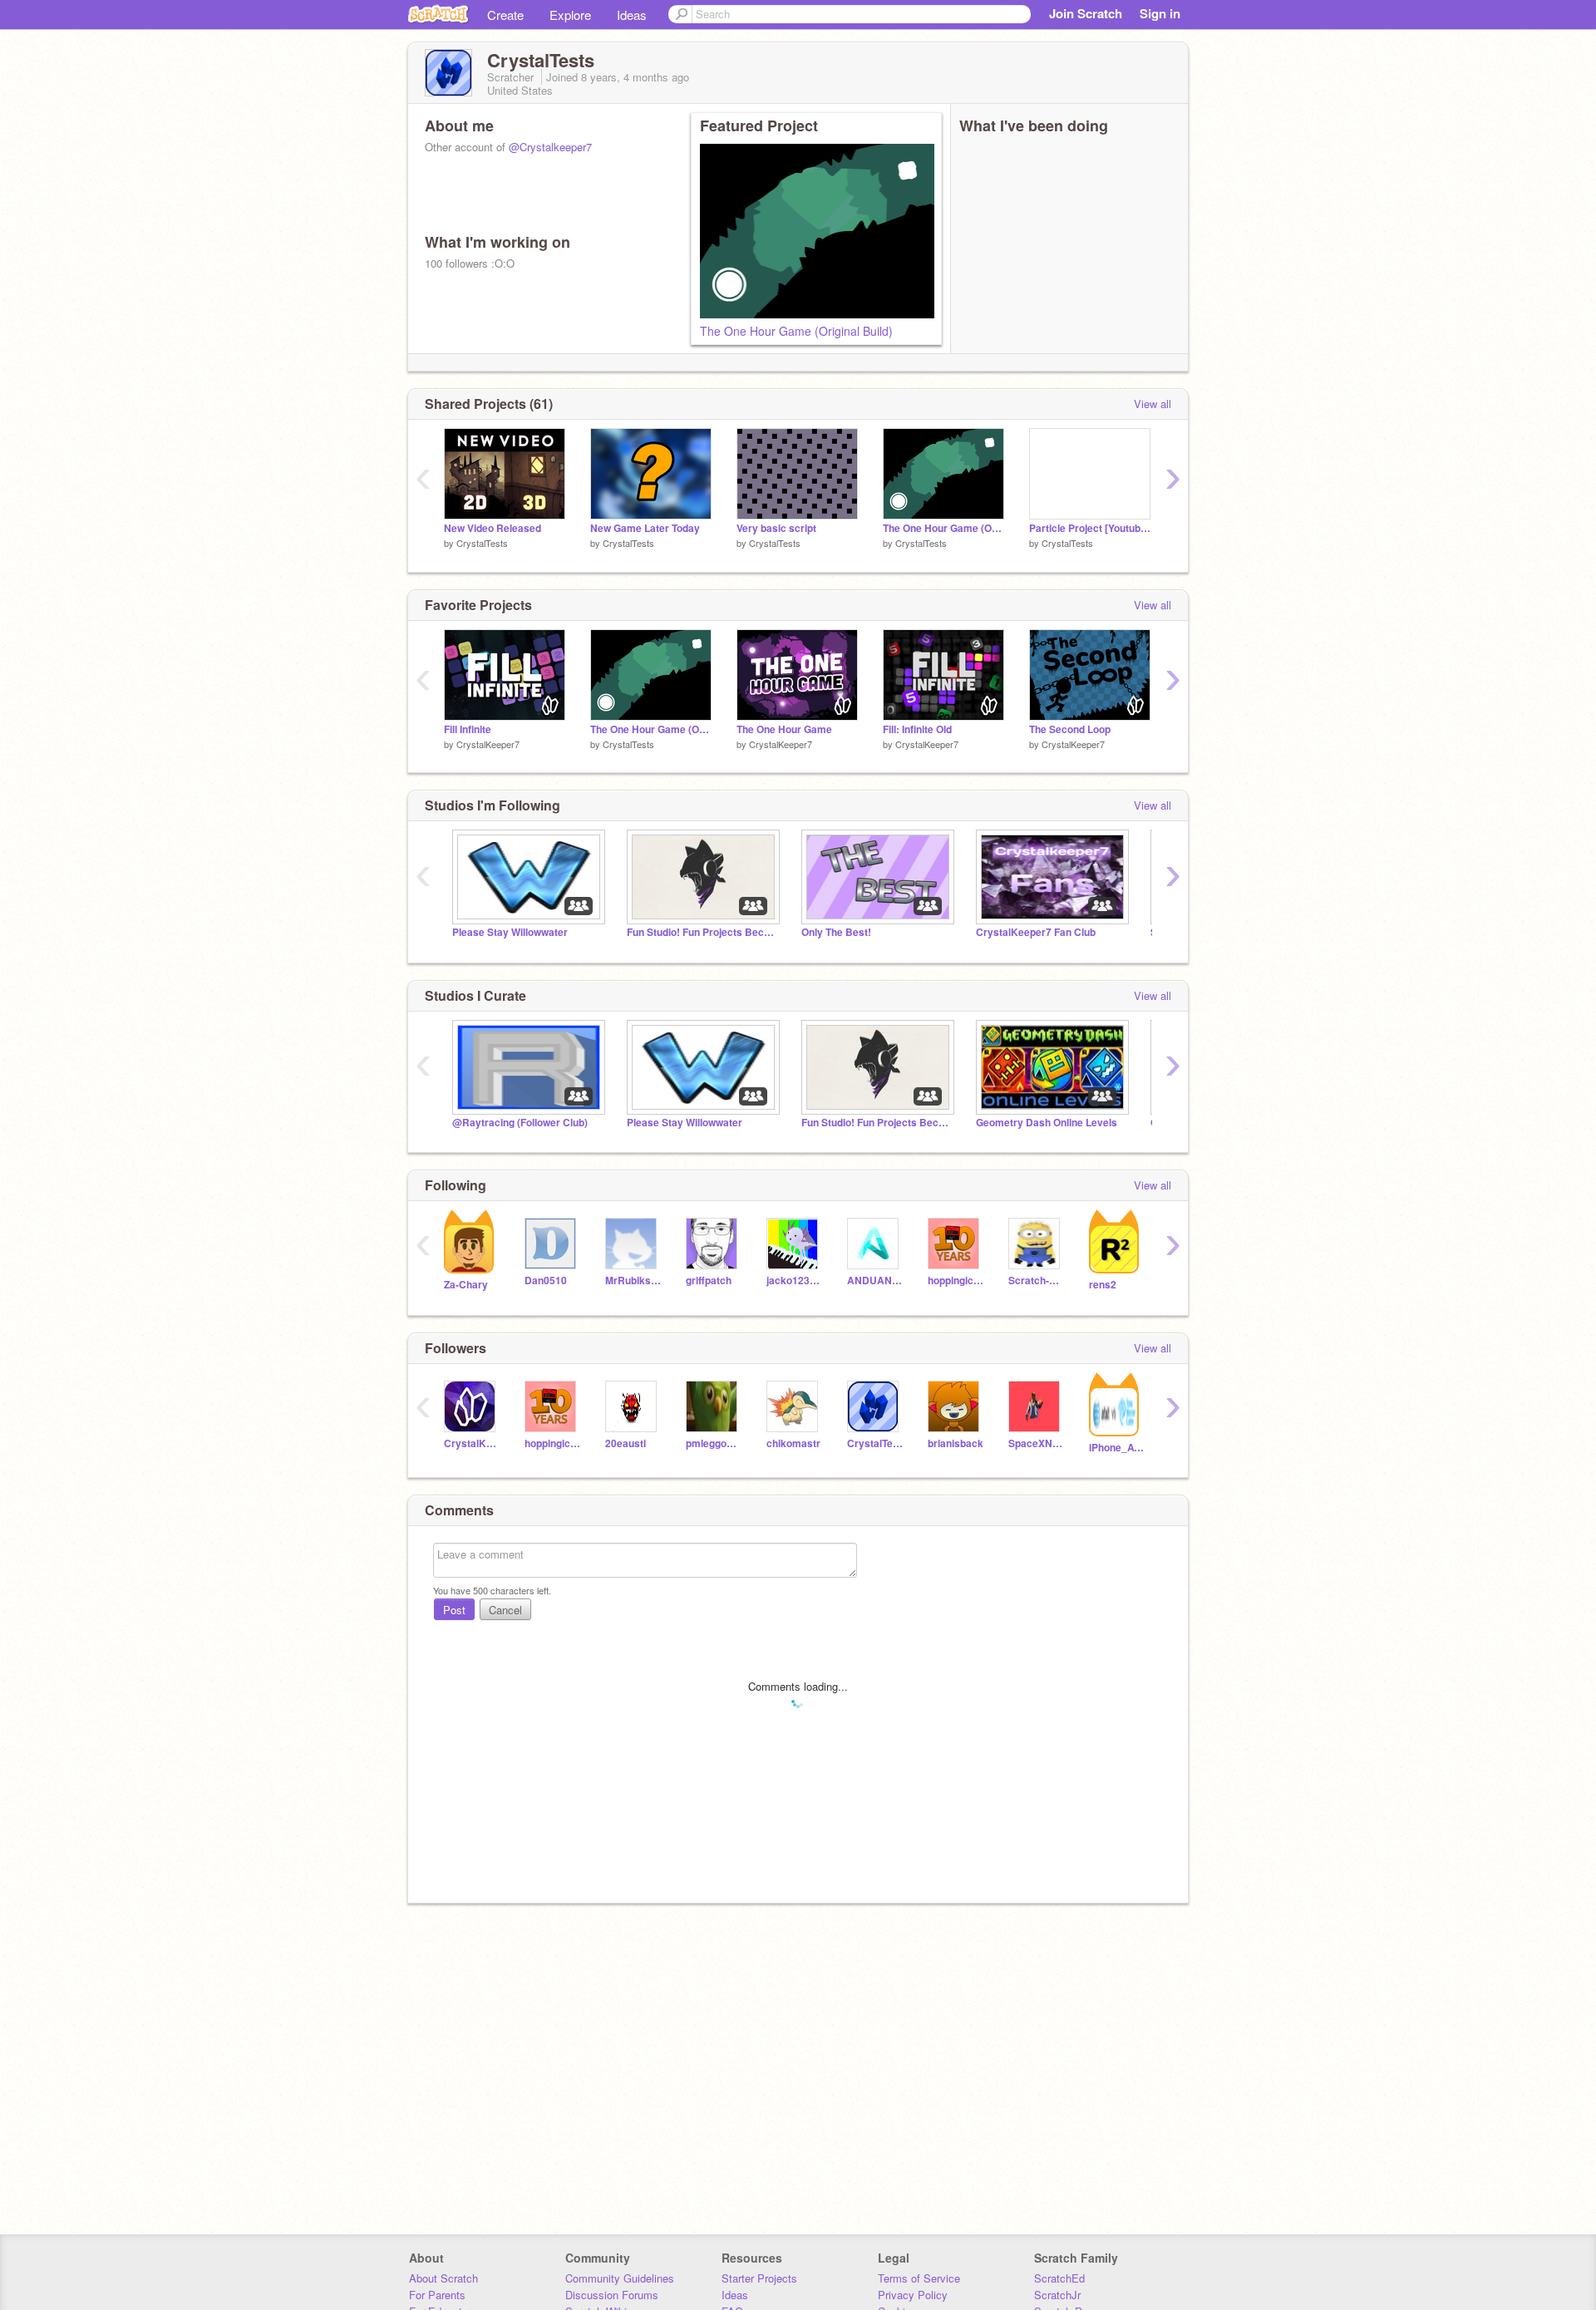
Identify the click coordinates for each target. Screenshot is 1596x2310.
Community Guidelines (620, 2278)
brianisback (956, 1443)
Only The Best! (836, 932)
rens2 (1103, 1285)
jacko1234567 (794, 1281)
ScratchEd (1059, 2278)
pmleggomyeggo (714, 1443)
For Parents (437, 2295)
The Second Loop (1070, 729)
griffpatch (709, 1281)
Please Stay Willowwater (510, 932)
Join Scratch (1086, 13)
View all (1153, 404)
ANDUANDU (875, 1281)
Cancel (505, 1610)
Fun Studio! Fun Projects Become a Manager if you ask (702, 932)
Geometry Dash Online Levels (1047, 1123)
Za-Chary (466, 1285)
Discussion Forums (612, 2295)
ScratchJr (1057, 2295)
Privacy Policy (913, 2295)
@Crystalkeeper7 (550, 147)
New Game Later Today (645, 528)
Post (454, 1610)
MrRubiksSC (633, 1281)
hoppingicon (956, 1281)
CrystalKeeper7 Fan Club (1036, 932)
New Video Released (493, 528)
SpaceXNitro (1036, 1443)
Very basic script (776, 528)
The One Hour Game (784, 729)
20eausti (626, 1443)
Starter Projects (759, 2278)
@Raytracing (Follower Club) (520, 1123)
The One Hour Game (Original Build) (796, 331)
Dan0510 (546, 1281)
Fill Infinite (468, 729)
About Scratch (443, 2278)
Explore (570, 15)
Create (505, 15)
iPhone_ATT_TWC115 (1117, 1448)
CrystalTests (482, 543)
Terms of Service (919, 2278)
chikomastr (793, 1443)
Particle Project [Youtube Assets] (1090, 528)
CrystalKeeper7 (488, 744)
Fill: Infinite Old (917, 729)
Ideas (632, 15)
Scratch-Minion (1036, 1281)
